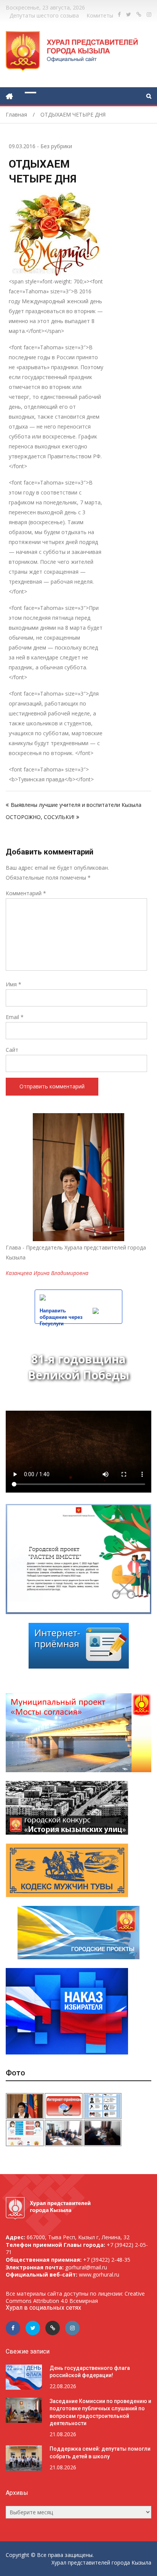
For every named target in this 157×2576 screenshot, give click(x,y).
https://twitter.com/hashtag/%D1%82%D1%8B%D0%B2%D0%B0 (129, 14)
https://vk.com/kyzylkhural (139, 14)
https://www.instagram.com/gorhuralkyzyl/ (149, 14)
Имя (14, 984)
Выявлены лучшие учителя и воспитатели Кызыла (76, 805)
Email (15, 1017)
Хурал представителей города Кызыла (101, 2562)
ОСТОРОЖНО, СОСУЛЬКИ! (40, 817)
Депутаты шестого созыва (44, 15)
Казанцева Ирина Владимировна (47, 1273)
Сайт (12, 1050)
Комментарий (26, 893)
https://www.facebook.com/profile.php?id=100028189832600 (119, 14)
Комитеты (100, 15)
